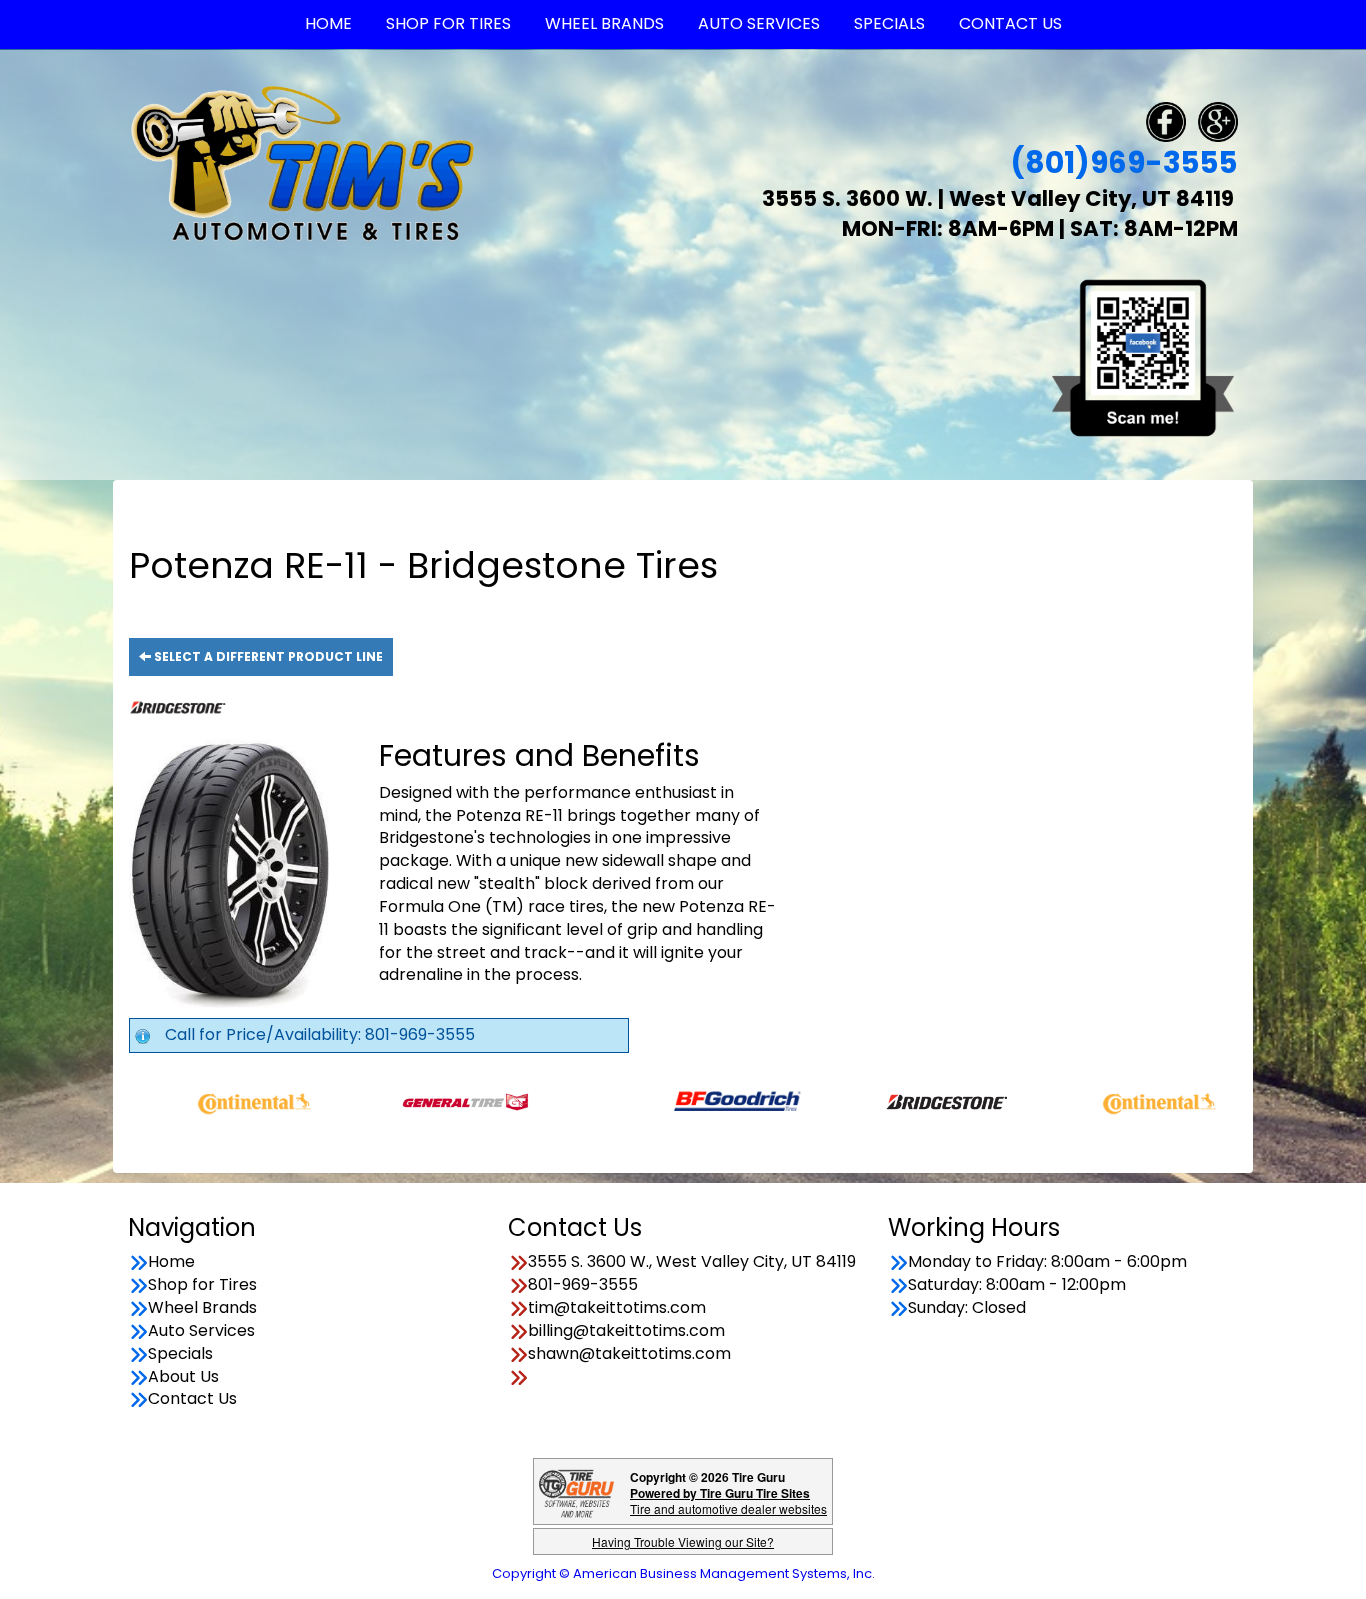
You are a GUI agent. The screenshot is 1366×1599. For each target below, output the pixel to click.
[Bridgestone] (898, 1100)
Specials (180, 1354)
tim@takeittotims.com (617, 1308)
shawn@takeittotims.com (629, 1354)
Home (171, 1262)
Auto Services (201, 1331)
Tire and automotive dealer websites (728, 1500)
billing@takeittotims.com (626, 1331)
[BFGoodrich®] (687, 1100)
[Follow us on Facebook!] (1166, 120)
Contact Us (192, 1399)
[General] (415, 1100)
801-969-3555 (583, 1285)
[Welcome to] (303, 162)
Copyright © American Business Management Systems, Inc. (683, 1573)
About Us (183, 1377)
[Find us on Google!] (1218, 120)
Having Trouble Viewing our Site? (683, 1541)
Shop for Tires (202, 1285)
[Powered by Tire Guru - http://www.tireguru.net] (576, 1491)
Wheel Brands (202, 1308)
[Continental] (204, 1100)
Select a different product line (267, 656)
